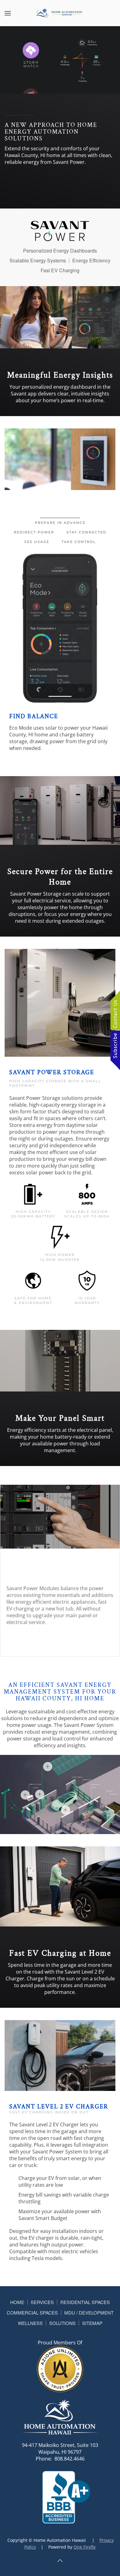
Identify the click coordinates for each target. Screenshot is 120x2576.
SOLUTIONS (62, 2323)
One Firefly (85, 2547)
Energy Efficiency (91, 261)
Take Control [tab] (79, 542)
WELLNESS (30, 2323)
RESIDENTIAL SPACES (85, 2302)
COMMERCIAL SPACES (32, 2313)
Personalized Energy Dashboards (60, 251)
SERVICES (42, 2302)
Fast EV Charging (60, 270)
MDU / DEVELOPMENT (89, 2313)
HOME (17, 2302)
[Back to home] (60, 13)
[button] (8, 13)
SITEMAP (92, 2323)
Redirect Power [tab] (34, 532)
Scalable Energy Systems (38, 261)
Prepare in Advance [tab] (60, 523)
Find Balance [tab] (60, 513)
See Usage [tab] (37, 542)
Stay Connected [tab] (86, 532)
